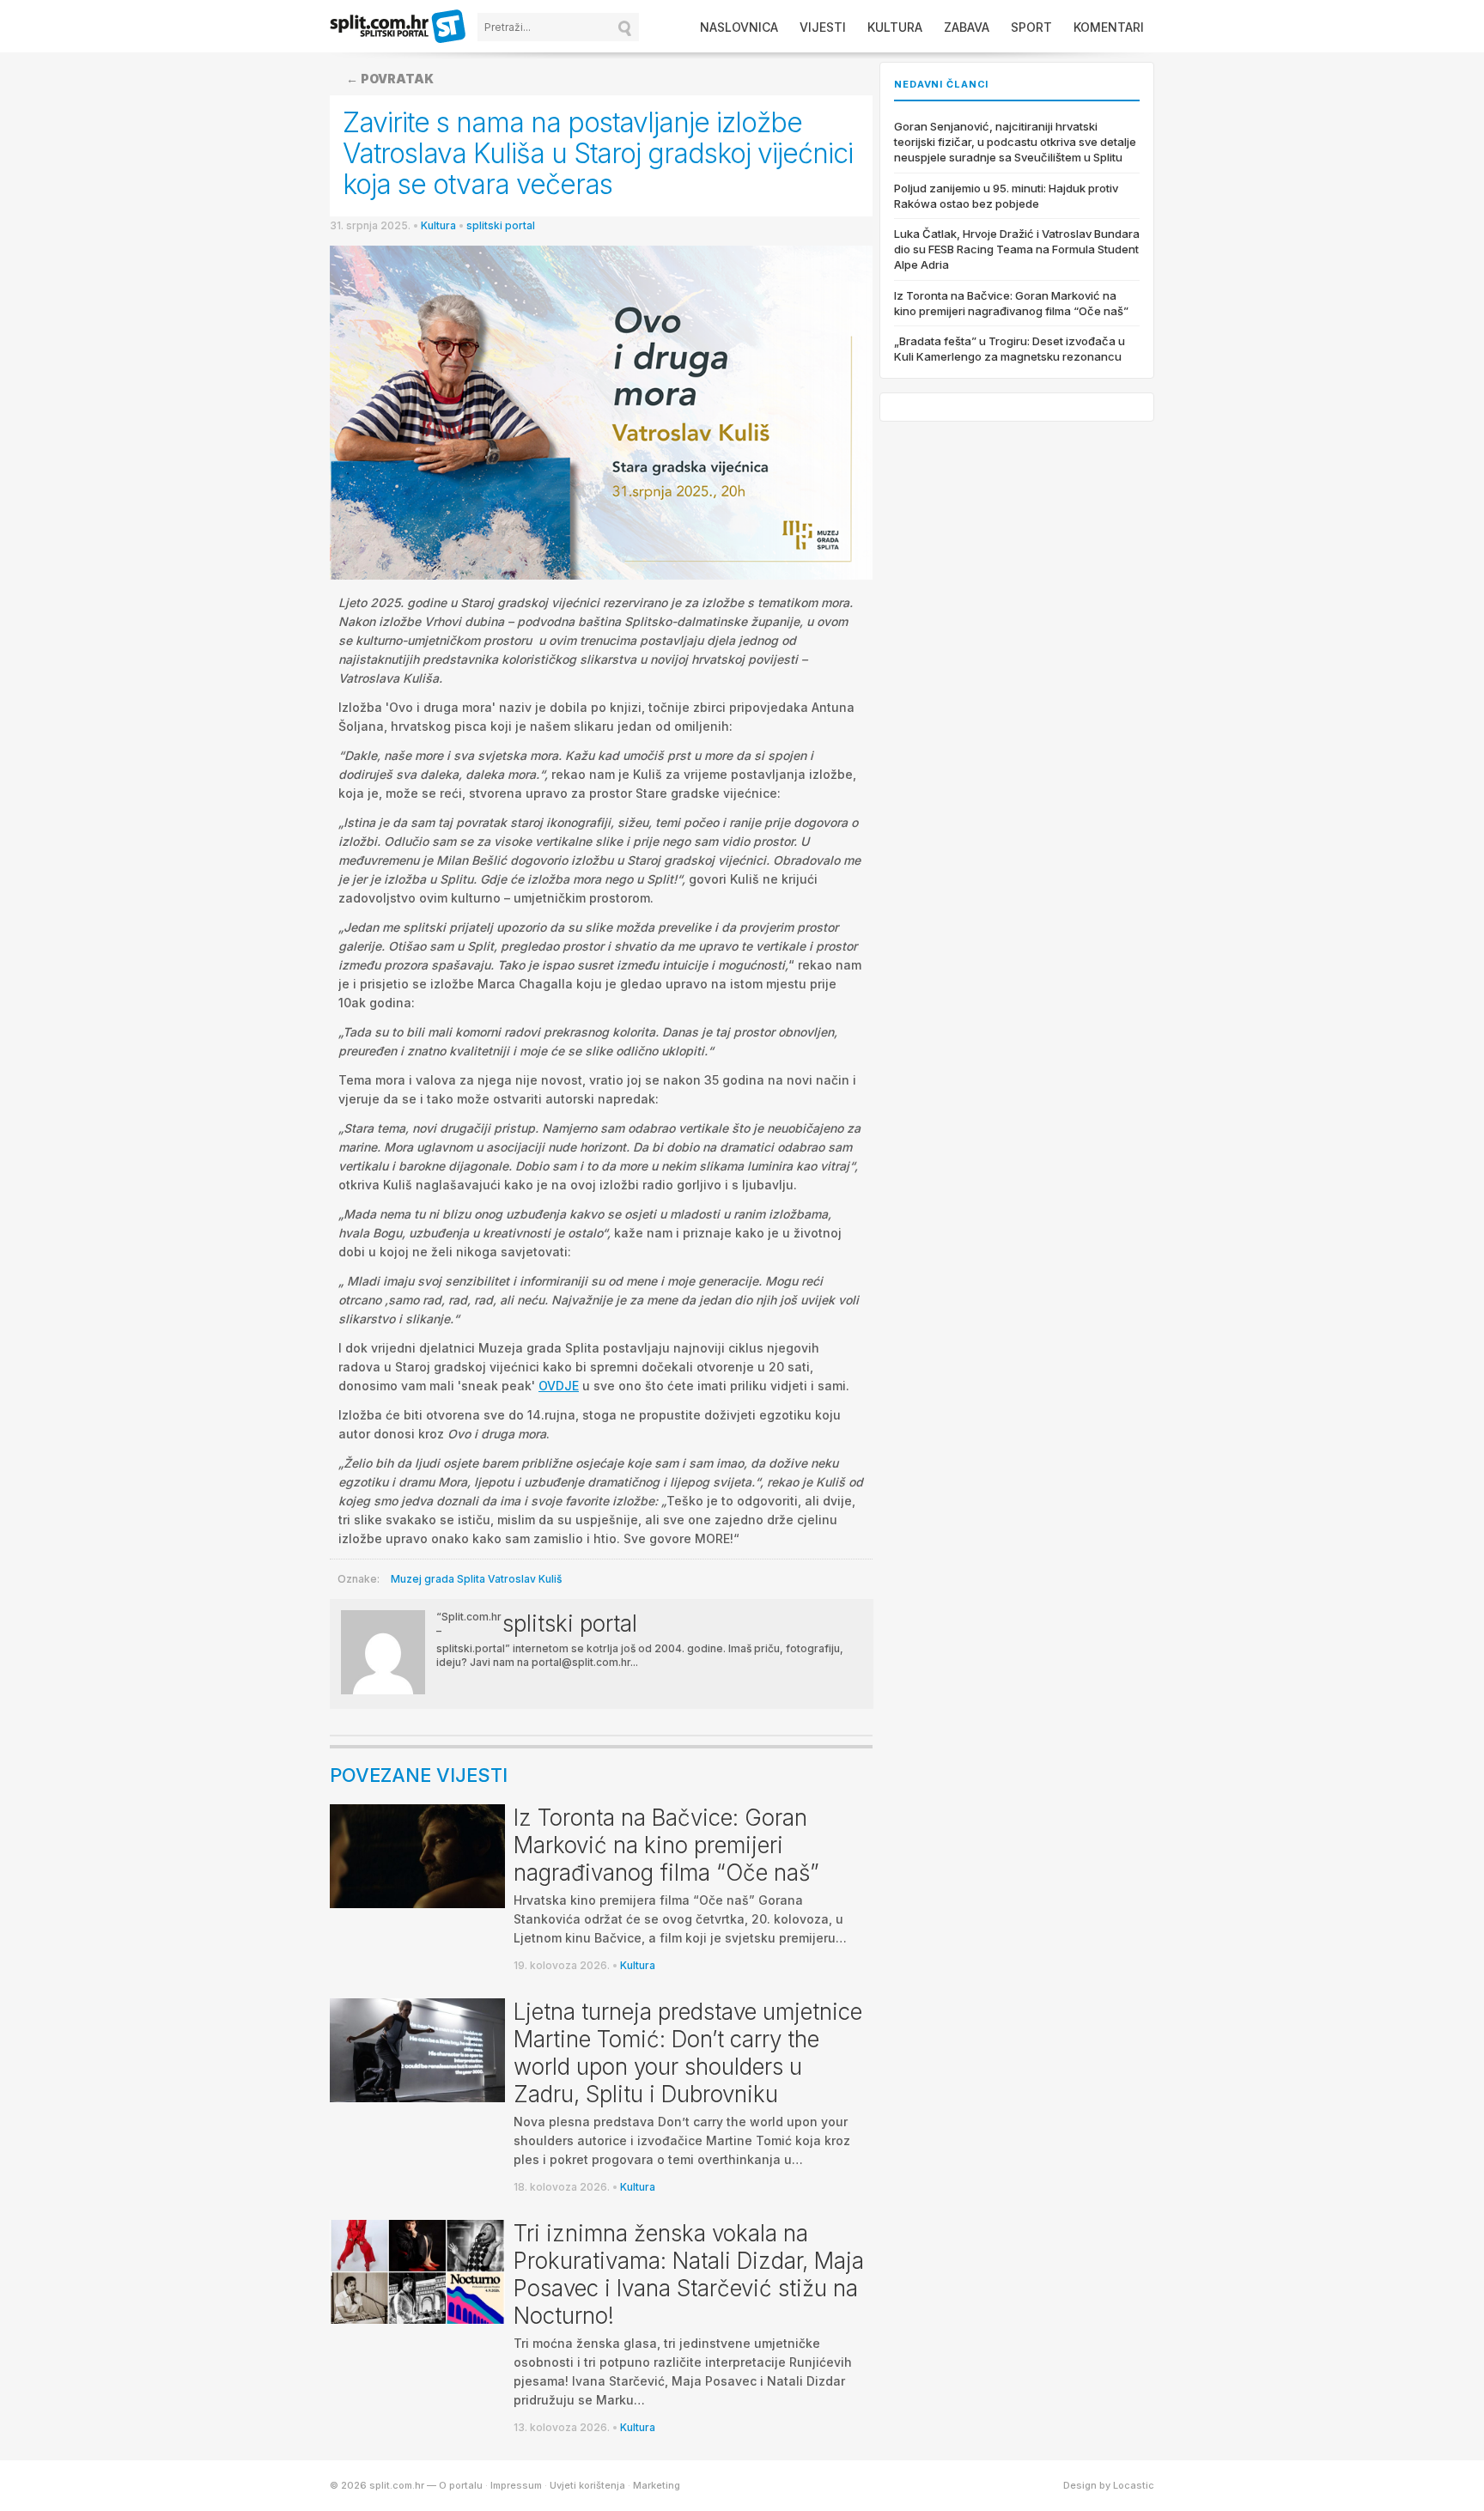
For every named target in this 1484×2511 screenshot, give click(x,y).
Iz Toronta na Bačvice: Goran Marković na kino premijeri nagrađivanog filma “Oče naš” (666, 1845)
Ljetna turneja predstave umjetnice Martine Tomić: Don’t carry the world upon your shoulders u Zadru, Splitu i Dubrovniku (688, 2053)
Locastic (1134, 2485)
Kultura (895, 27)
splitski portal (501, 225)
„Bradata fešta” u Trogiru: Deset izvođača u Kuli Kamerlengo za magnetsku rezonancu (1010, 349)
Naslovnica (739, 27)
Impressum (516, 2485)
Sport (1031, 27)
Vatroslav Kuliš (525, 1579)
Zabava (967, 27)
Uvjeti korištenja (587, 2485)
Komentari (1109, 27)
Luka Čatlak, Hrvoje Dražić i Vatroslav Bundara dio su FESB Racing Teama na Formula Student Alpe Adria (1017, 249)
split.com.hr (398, 27)
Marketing (657, 2485)
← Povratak (390, 79)
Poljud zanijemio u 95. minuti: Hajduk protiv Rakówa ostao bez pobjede (1006, 196)
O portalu (461, 2485)
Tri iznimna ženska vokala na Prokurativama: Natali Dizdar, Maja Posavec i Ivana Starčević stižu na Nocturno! (689, 2274)
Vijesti (823, 27)
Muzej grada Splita (438, 1579)
